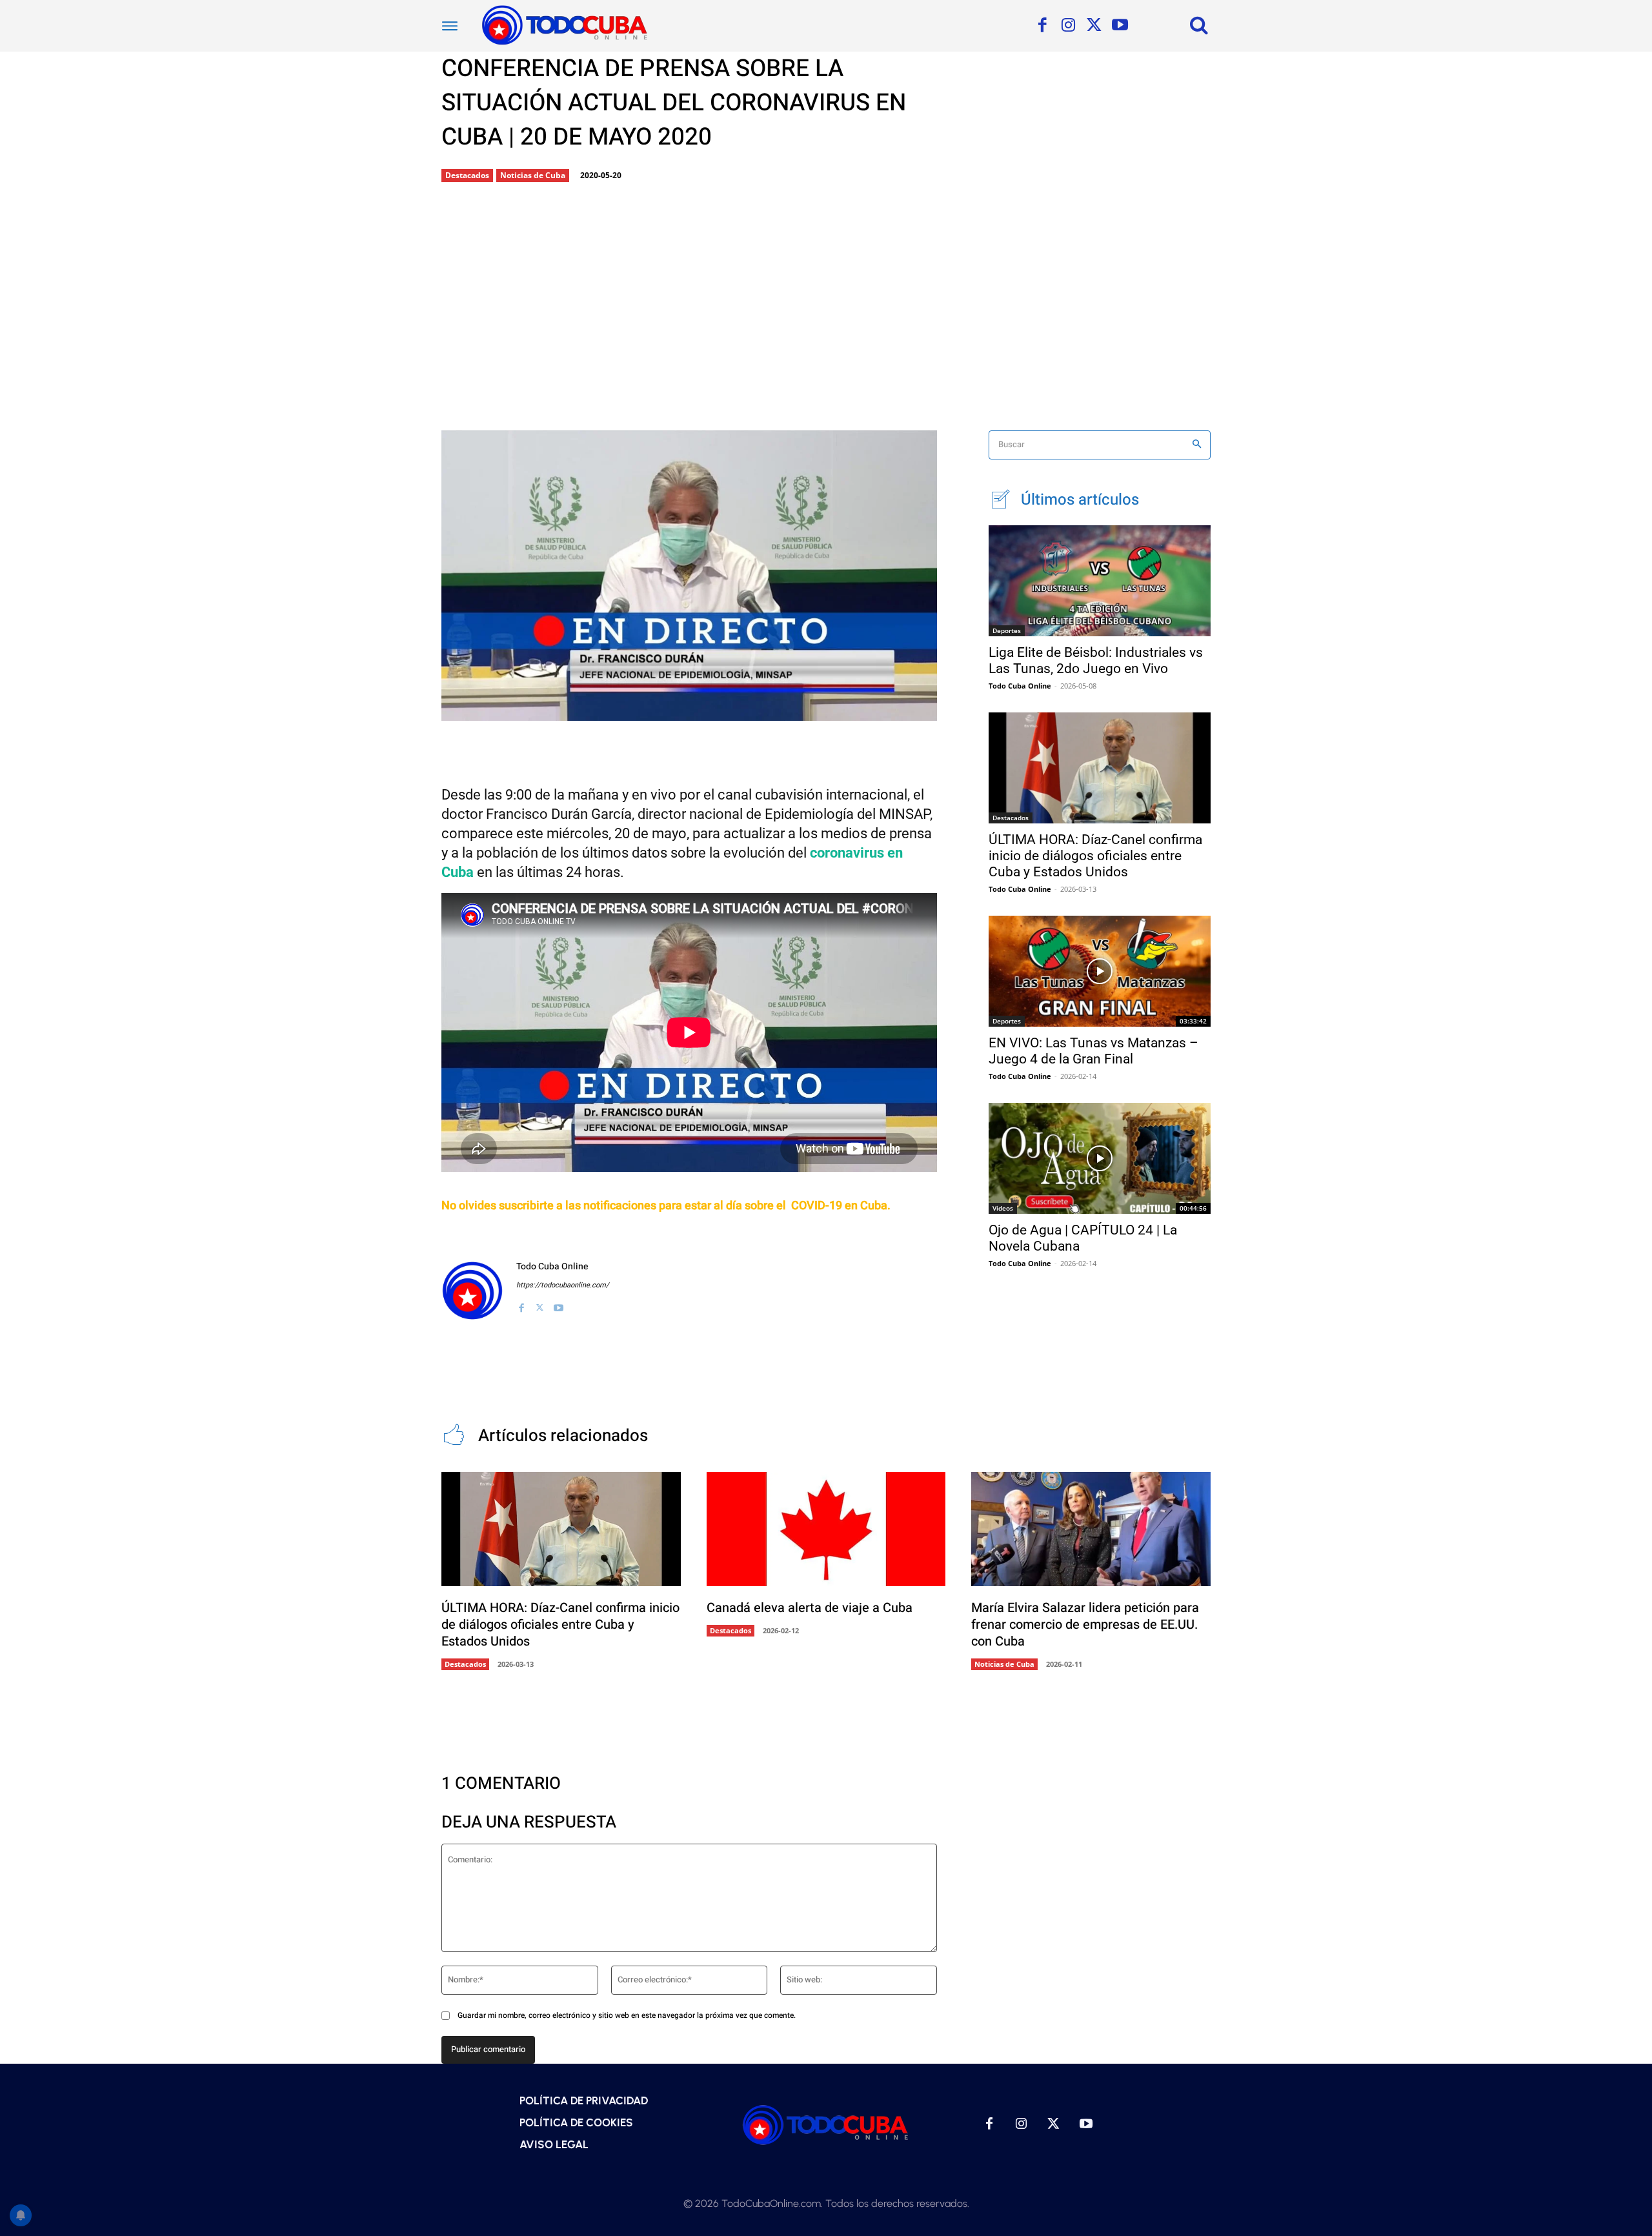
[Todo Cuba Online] (472, 1291)
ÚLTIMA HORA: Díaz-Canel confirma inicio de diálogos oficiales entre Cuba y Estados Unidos (1095, 856)
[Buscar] (1197, 445)
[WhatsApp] (694, 710)
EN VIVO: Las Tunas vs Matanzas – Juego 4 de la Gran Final (1093, 1051)
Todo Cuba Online (552, 1266)
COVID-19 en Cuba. (841, 1206)
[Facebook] (1042, 26)
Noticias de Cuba (533, 175)
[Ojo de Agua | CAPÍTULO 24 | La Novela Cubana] (1100, 1158)
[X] (1094, 26)
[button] (1199, 25)
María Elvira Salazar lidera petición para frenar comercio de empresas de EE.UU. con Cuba (1085, 1625)
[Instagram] (1068, 26)
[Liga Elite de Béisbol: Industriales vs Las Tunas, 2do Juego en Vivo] (1100, 581)
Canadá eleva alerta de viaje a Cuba (810, 1608)
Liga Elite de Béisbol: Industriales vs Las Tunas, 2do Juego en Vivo (1096, 660)
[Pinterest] (651, 710)
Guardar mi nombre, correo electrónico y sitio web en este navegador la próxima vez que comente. (627, 2015)
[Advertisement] (826, 308)
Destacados (467, 175)
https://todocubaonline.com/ (563, 1285)
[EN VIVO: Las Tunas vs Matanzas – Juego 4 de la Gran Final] (1100, 971)
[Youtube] (1120, 26)
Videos (1003, 1208)
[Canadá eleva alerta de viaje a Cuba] (826, 1529)
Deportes (1007, 630)
